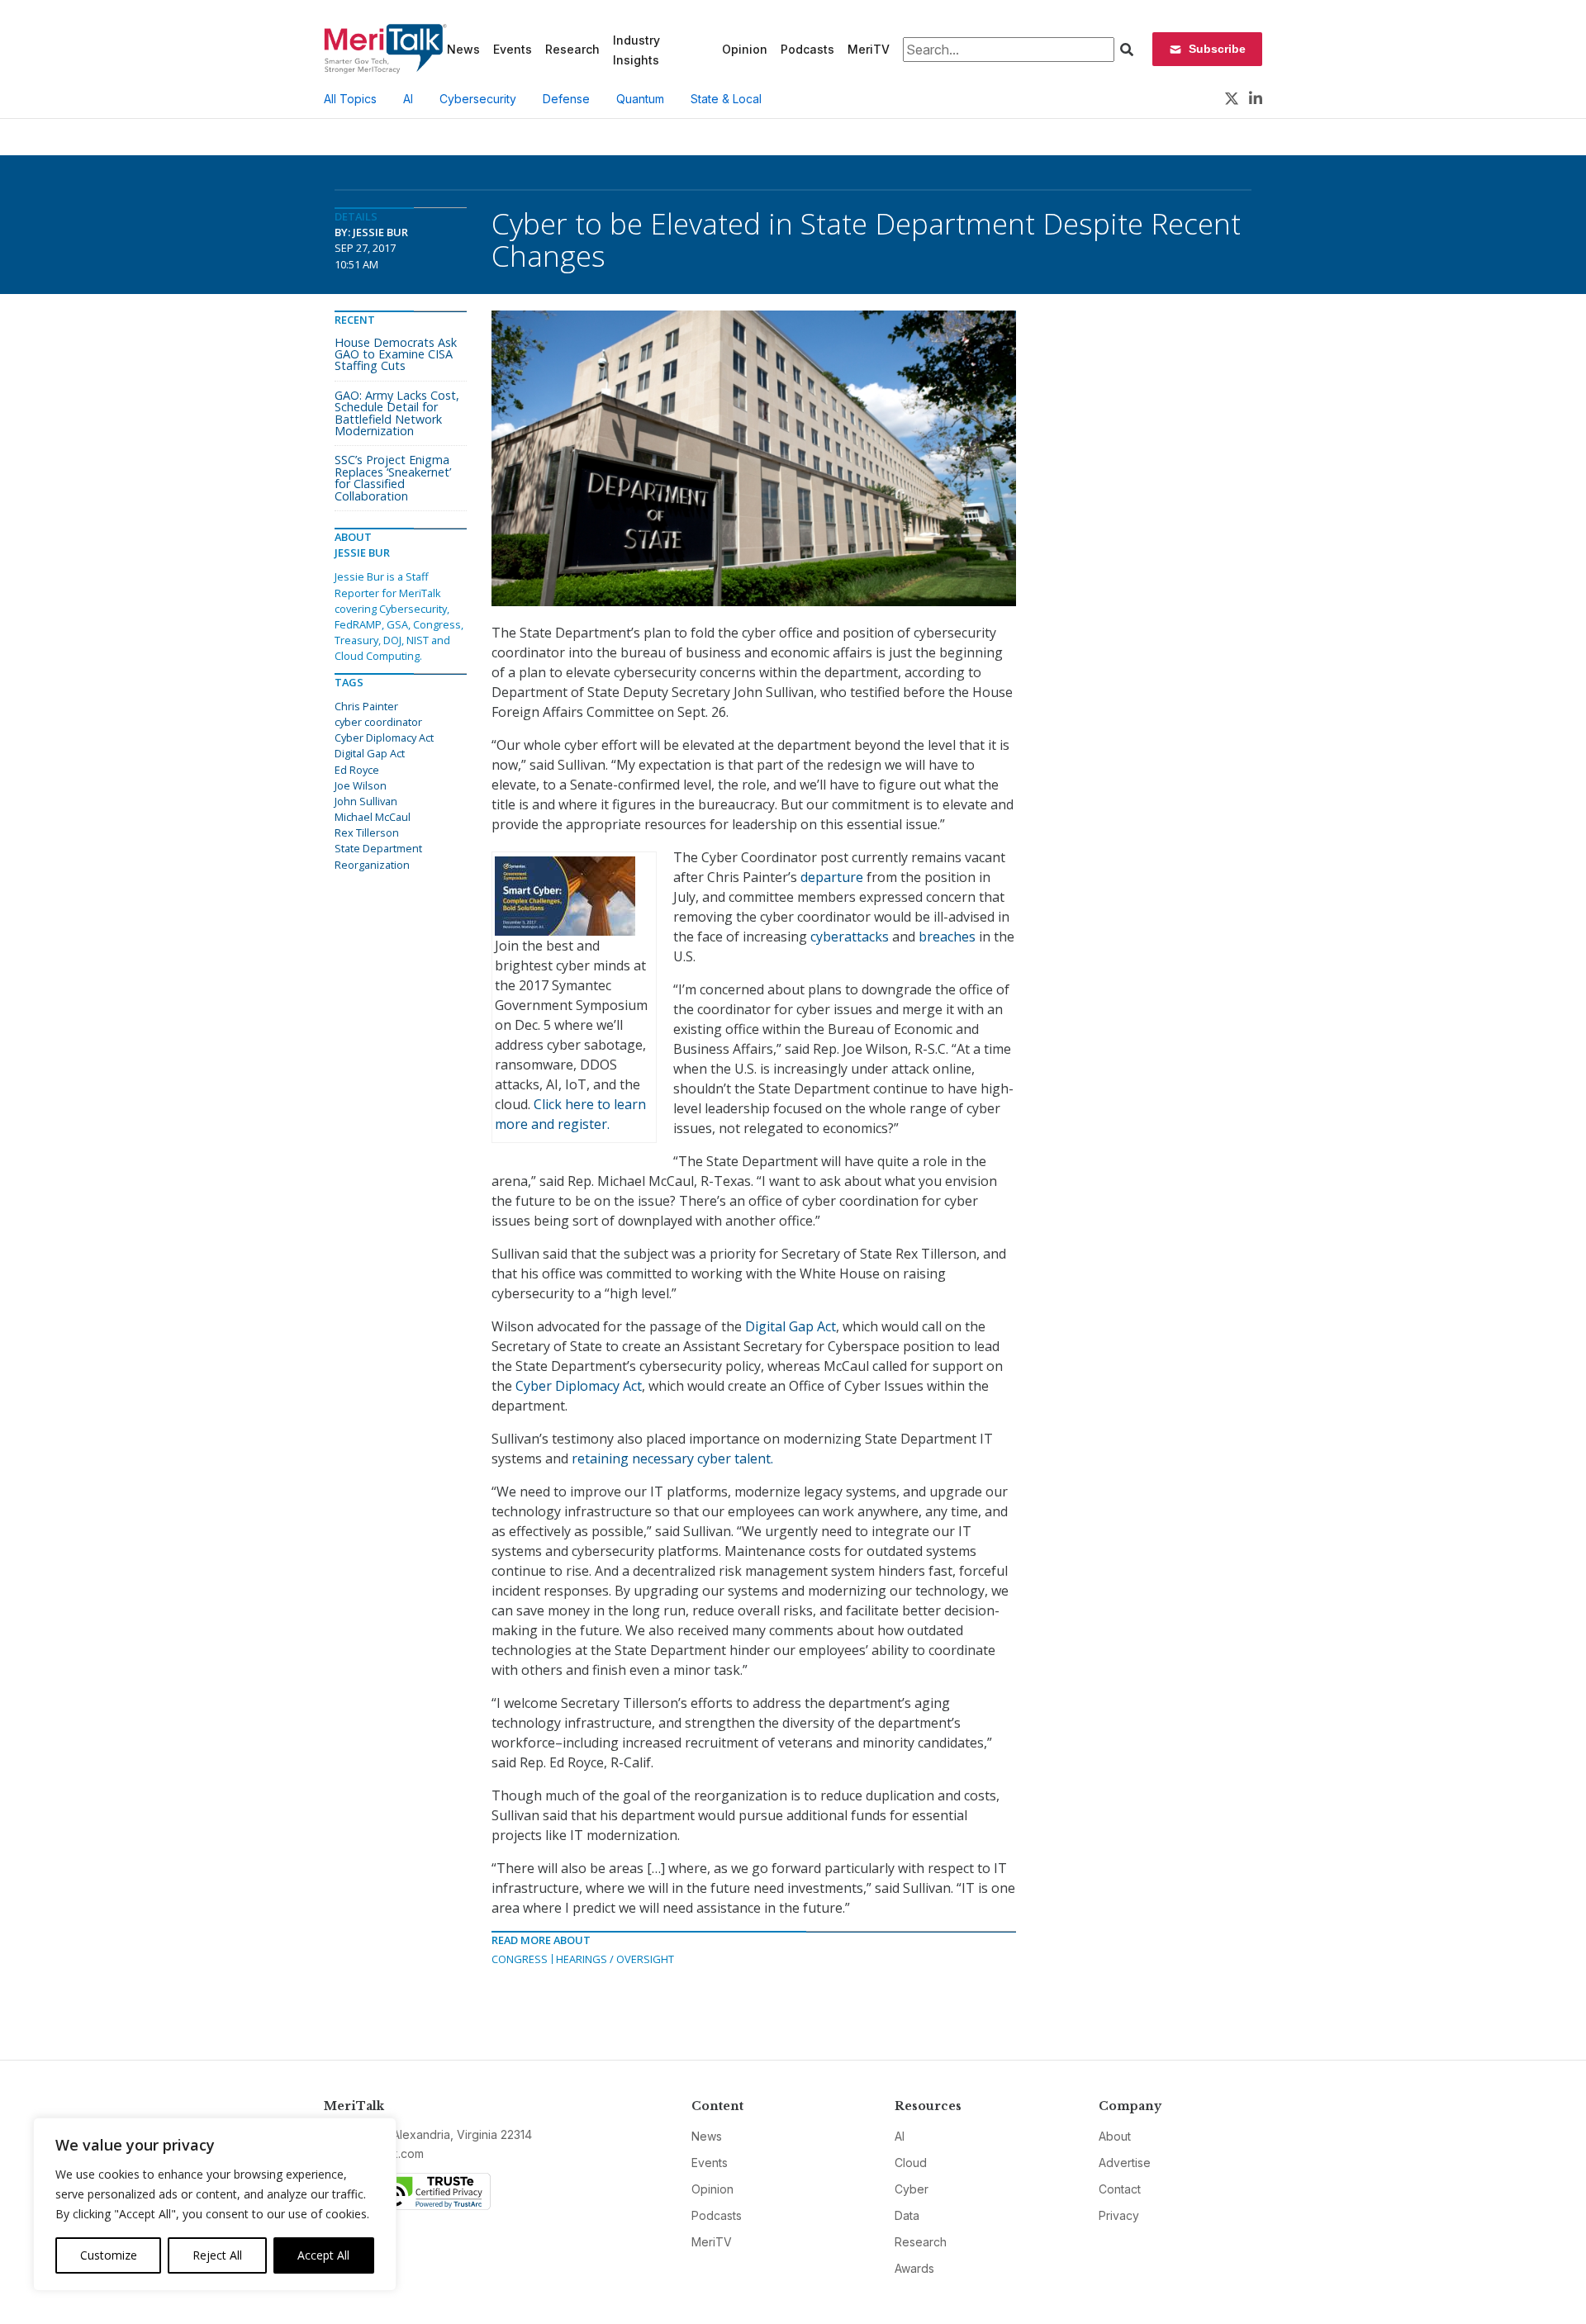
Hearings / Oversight (615, 1959)
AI (408, 99)
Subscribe (1217, 49)
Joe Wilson (361, 785)
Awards (914, 2268)
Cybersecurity (478, 99)
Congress (520, 1959)
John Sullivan (366, 801)
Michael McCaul (373, 817)
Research (572, 49)
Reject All (217, 2255)
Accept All (323, 2255)
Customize (109, 2255)
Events (513, 49)
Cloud (911, 2163)
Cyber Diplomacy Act (579, 1386)
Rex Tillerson (367, 832)
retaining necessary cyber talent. (672, 1458)
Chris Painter (366, 706)
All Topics (350, 99)
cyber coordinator (378, 722)
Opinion (745, 49)
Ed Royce (357, 770)
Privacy (1119, 2215)
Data (907, 2215)
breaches (947, 937)
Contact (1120, 2189)
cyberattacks (851, 937)
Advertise (1125, 2163)
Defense (566, 99)
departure (830, 877)
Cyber (912, 2189)
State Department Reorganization (378, 856)
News (463, 49)
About (1115, 2136)
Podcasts (807, 49)
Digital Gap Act (789, 1326)
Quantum (640, 99)
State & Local (726, 99)
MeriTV (869, 49)
